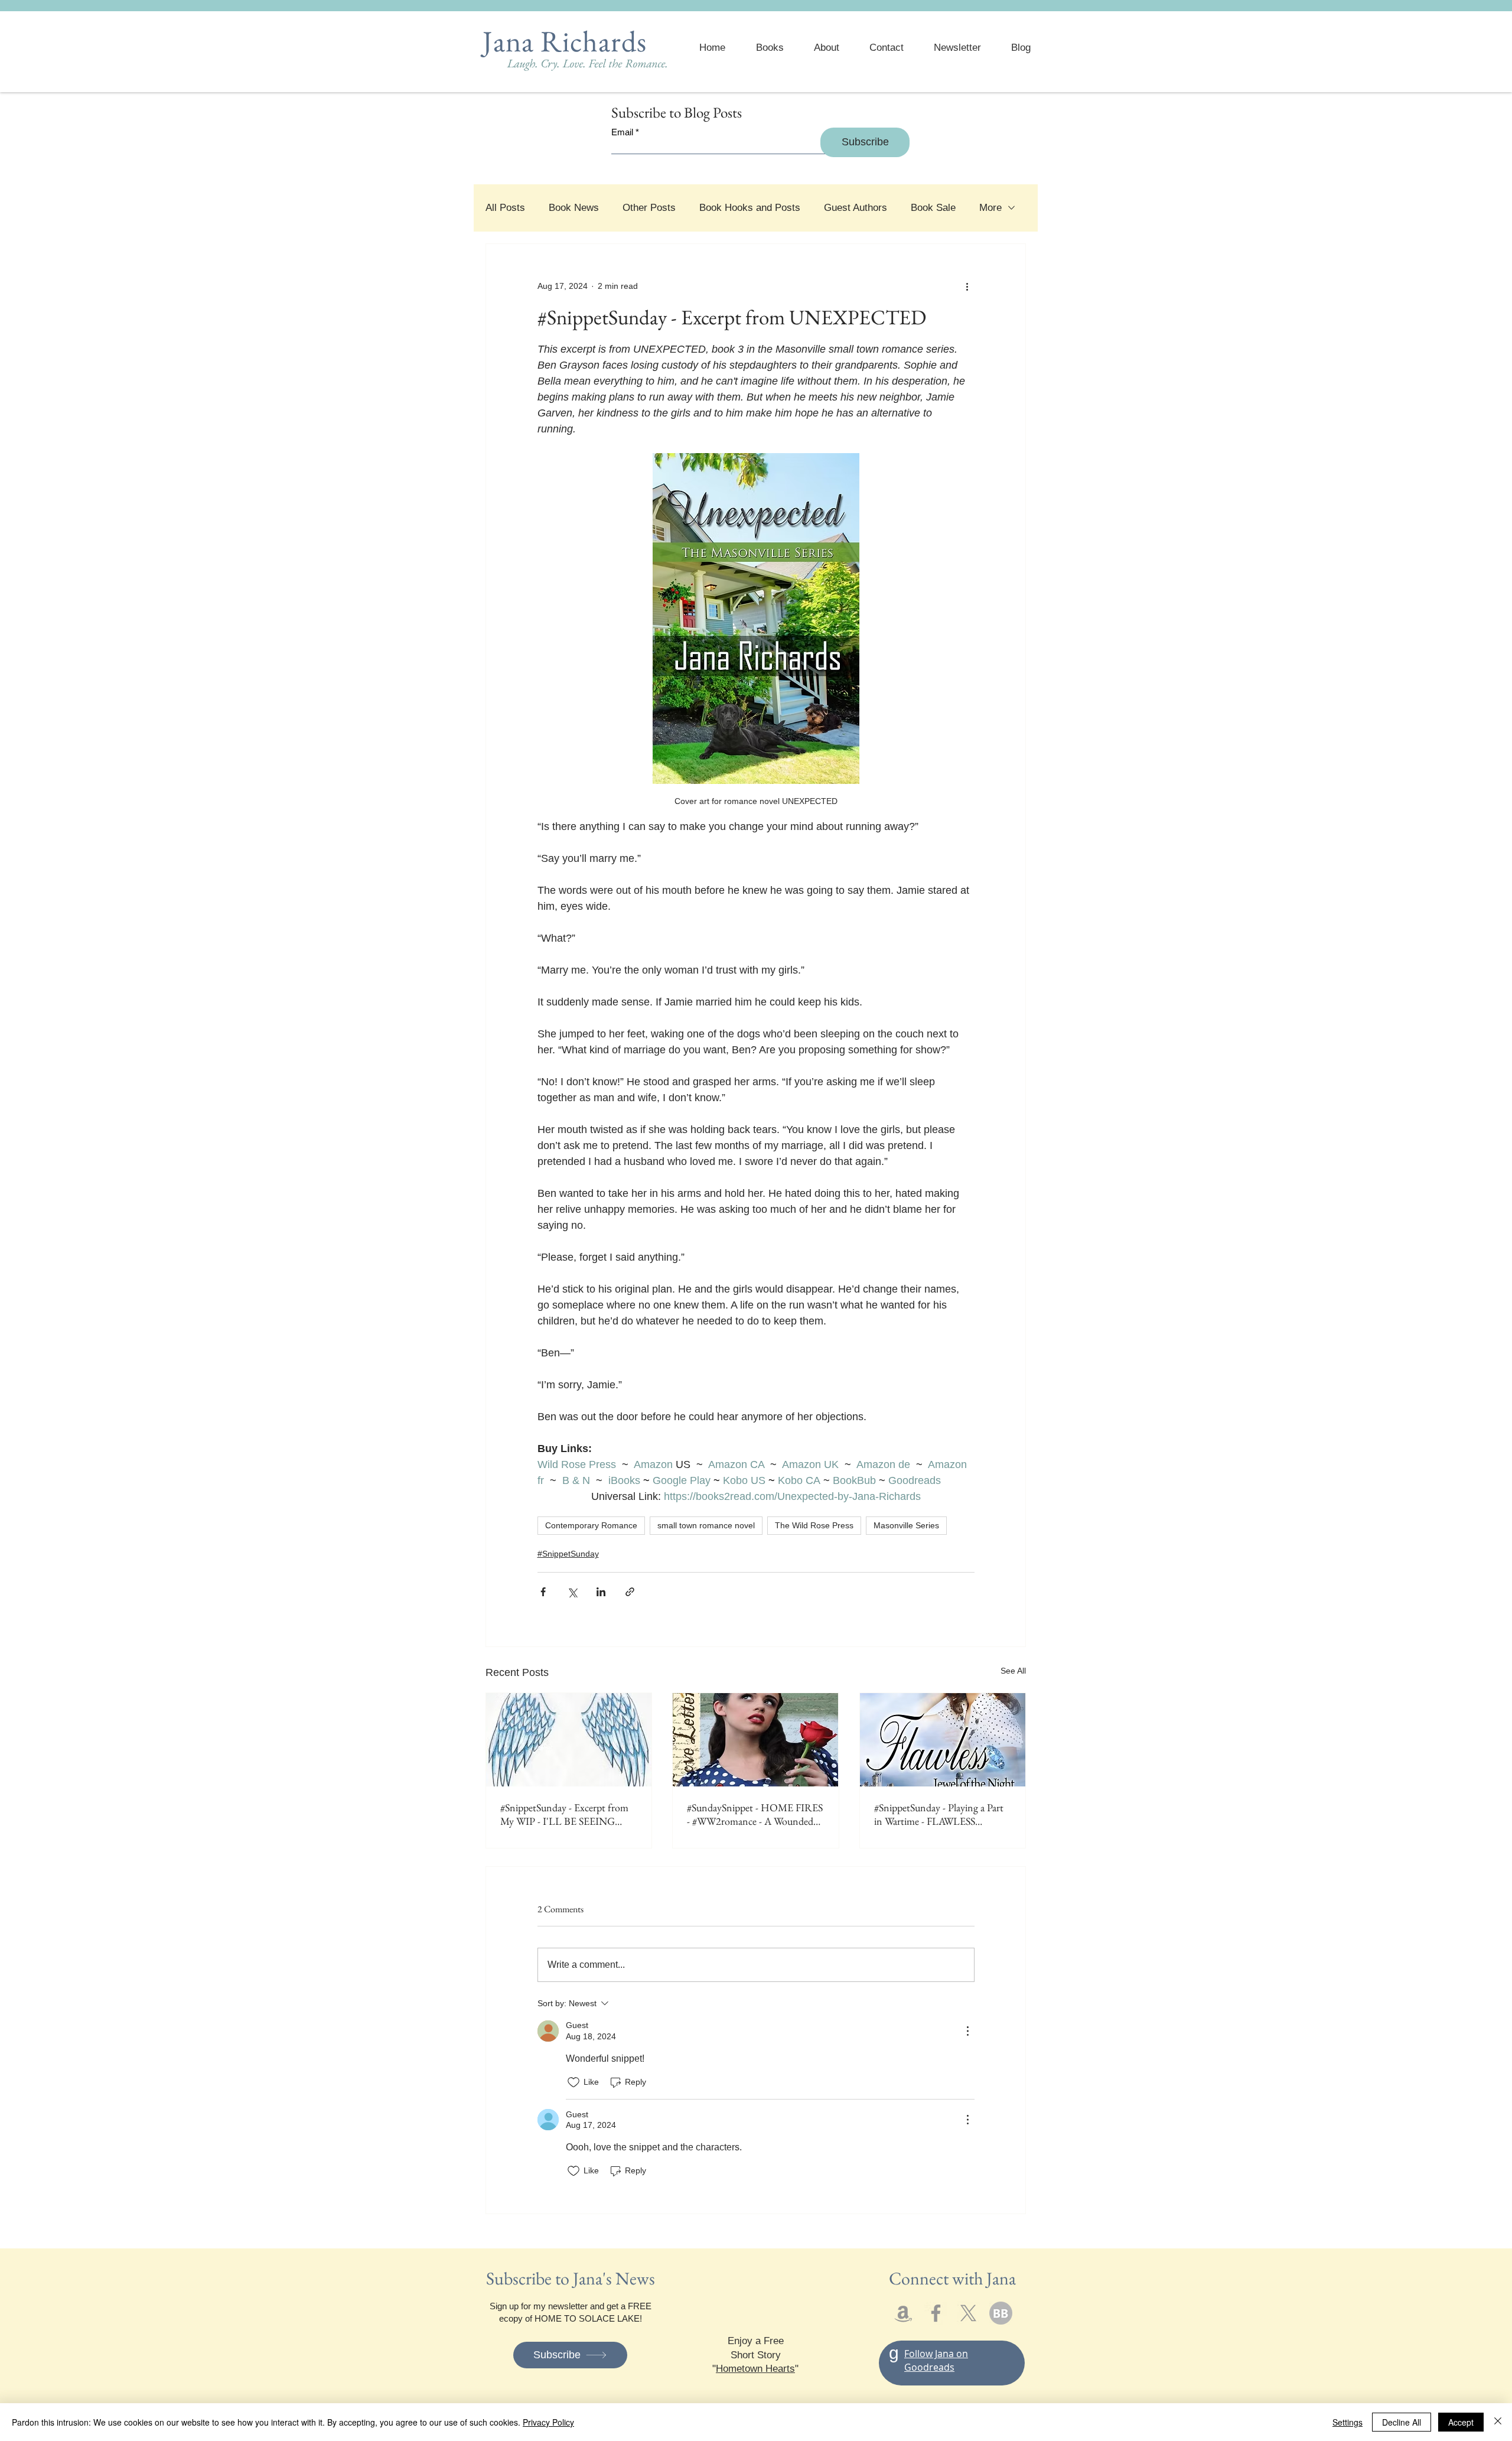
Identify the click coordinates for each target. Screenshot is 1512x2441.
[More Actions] (967, 2031)
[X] (968, 2313)
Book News (574, 208)
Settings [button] (1348, 2422)
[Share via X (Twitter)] (572, 1592)
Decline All (1402, 2422)
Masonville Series (906, 1525)
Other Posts (649, 208)
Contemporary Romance (591, 1525)
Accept (1461, 2422)
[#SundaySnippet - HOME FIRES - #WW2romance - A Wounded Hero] (755, 1740)
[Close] (1498, 2422)
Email (622, 132)
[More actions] (967, 287)
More (990, 208)
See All (1013, 1671)
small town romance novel (706, 1525)
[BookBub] (1001, 2313)
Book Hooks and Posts (750, 208)
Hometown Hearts (755, 2369)
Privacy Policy (548, 2422)
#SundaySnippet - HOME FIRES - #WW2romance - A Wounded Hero (755, 1814)
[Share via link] (630, 1592)
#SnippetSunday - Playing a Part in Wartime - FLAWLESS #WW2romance (939, 1814)
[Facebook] (936, 2313)
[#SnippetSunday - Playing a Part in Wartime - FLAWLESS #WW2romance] (943, 1740)
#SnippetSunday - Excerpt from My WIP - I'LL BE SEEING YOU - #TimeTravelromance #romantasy (564, 1814)
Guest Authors (856, 208)
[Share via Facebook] (543, 1592)
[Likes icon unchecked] (573, 2082)
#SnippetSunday (568, 1554)
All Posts (505, 208)
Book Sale (933, 208)
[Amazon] (903, 2313)
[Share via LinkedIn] (601, 1592)
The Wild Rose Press (814, 1525)
